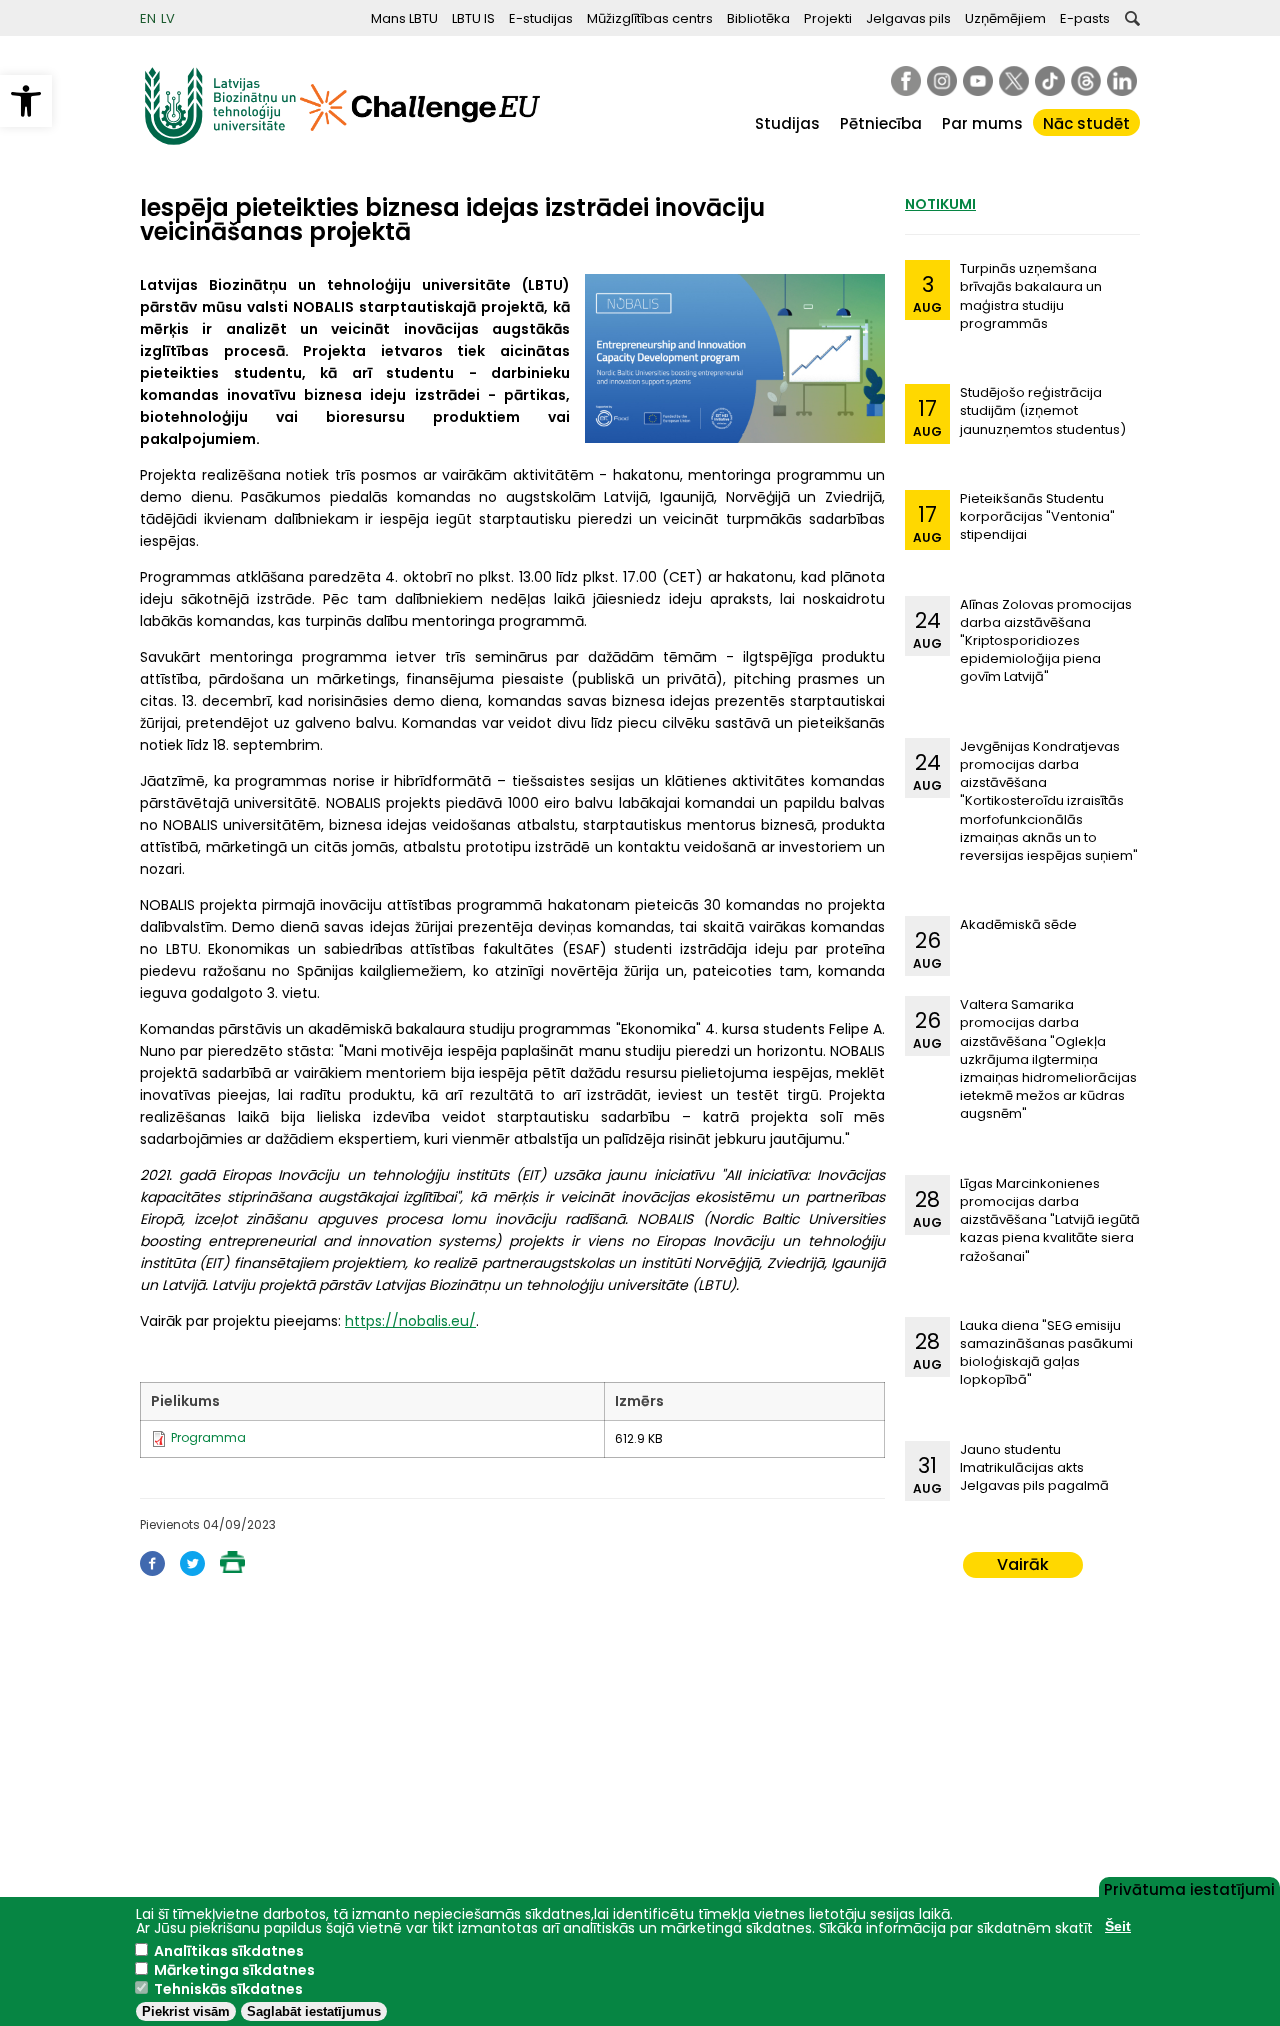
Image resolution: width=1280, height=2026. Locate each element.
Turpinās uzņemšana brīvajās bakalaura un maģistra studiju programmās (1031, 296)
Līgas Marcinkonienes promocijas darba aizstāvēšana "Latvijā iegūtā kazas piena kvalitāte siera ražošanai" (1050, 1220)
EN (148, 18)
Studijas (787, 123)
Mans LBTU (404, 18)
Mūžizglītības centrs (650, 18)
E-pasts (1085, 18)
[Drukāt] (232, 1567)
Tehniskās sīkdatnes (228, 1989)
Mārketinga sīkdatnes (234, 1970)
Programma (208, 1437)
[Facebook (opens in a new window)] (152, 1570)
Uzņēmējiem (1005, 18)
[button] (26, 101)
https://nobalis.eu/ (410, 1321)
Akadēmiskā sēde (1018, 924)
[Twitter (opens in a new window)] (192, 1570)
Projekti (828, 18)
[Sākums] (220, 140)
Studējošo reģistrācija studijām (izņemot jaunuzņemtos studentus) (1043, 410)
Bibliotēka (758, 18)
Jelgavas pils (908, 18)
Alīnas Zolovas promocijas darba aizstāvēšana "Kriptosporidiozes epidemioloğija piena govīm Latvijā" (1046, 641)
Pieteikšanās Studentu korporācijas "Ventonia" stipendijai (1037, 516)
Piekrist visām (186, 2011)
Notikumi (940, 204)
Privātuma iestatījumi (1189, 1888)
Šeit (1118, 1926)
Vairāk (1023, 1564)
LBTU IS (473, 18)
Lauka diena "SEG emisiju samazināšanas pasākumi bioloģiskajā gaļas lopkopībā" (1046, 1353)
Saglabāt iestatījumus (314, 2011)
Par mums (982, 123)
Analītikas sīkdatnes (229, 1951)
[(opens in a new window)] (906, 81)
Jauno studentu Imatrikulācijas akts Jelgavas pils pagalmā (1034, 1467)
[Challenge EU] (420, 140)
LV (168, 18)
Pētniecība (881, 123)
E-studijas (541, 18)
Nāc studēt (1086, 123)
